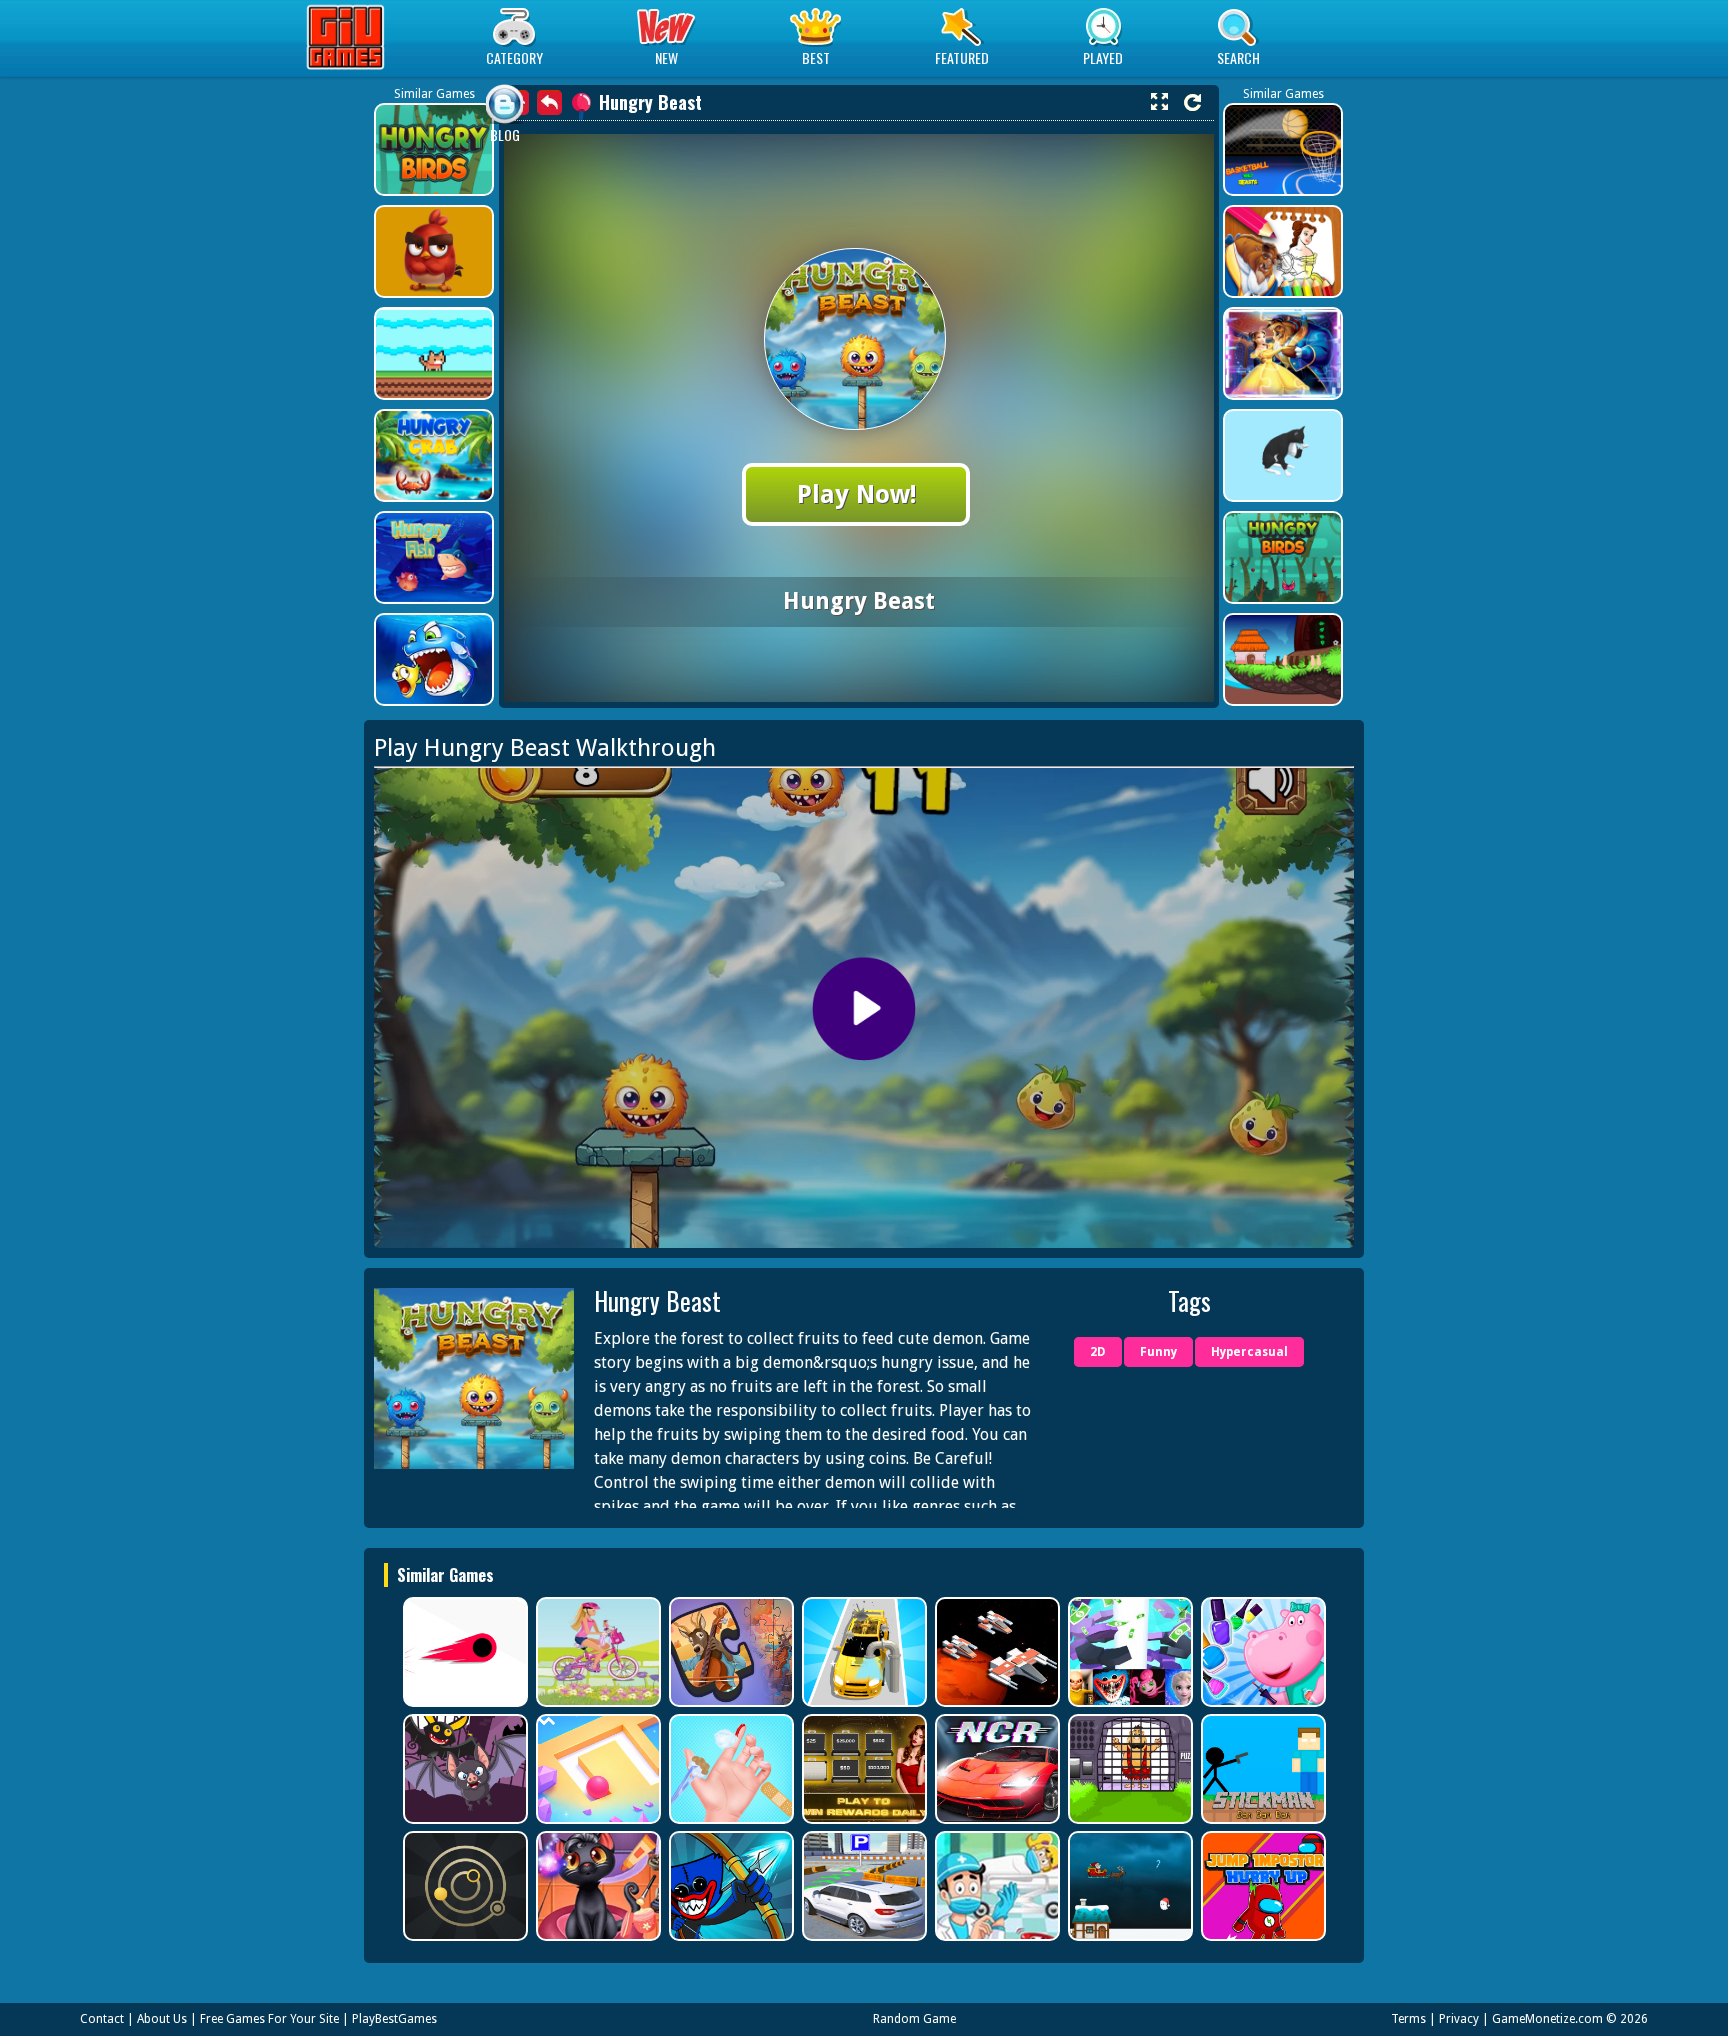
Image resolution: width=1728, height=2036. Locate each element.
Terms (1408, 2019)
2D (1098, 1352)
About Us (162, 2019)
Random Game (914, 2019)
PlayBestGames (394, 2019)
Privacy (1459, 2019)
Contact (102, 2019)
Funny (1158, 1352)
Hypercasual (1249, 1352)
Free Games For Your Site (269, 2019)
